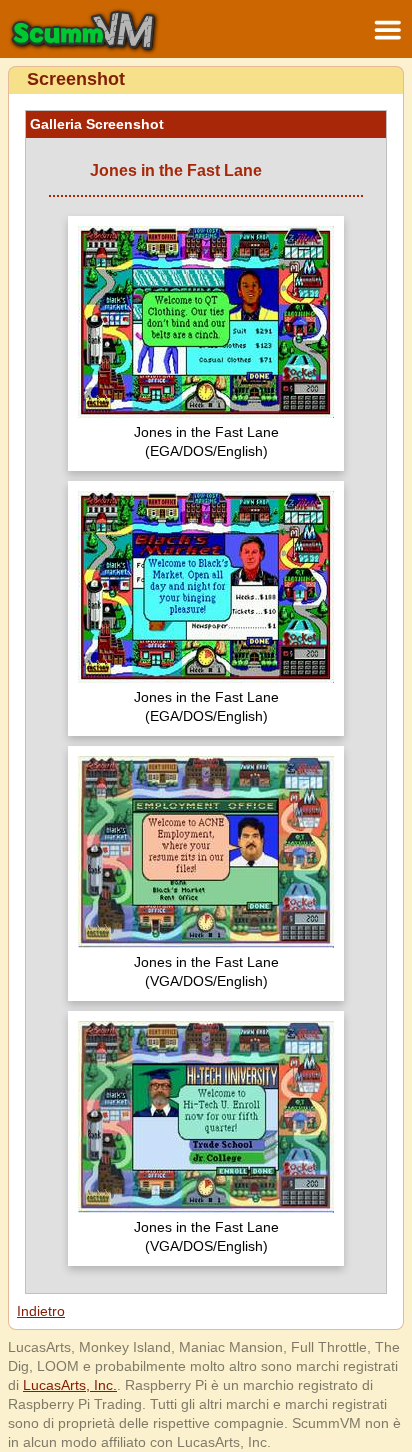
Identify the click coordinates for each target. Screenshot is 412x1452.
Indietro (41, 1311)
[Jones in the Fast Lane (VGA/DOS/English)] (206, 854)
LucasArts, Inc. (70, 1385)
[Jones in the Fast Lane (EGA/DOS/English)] (206, 324)
